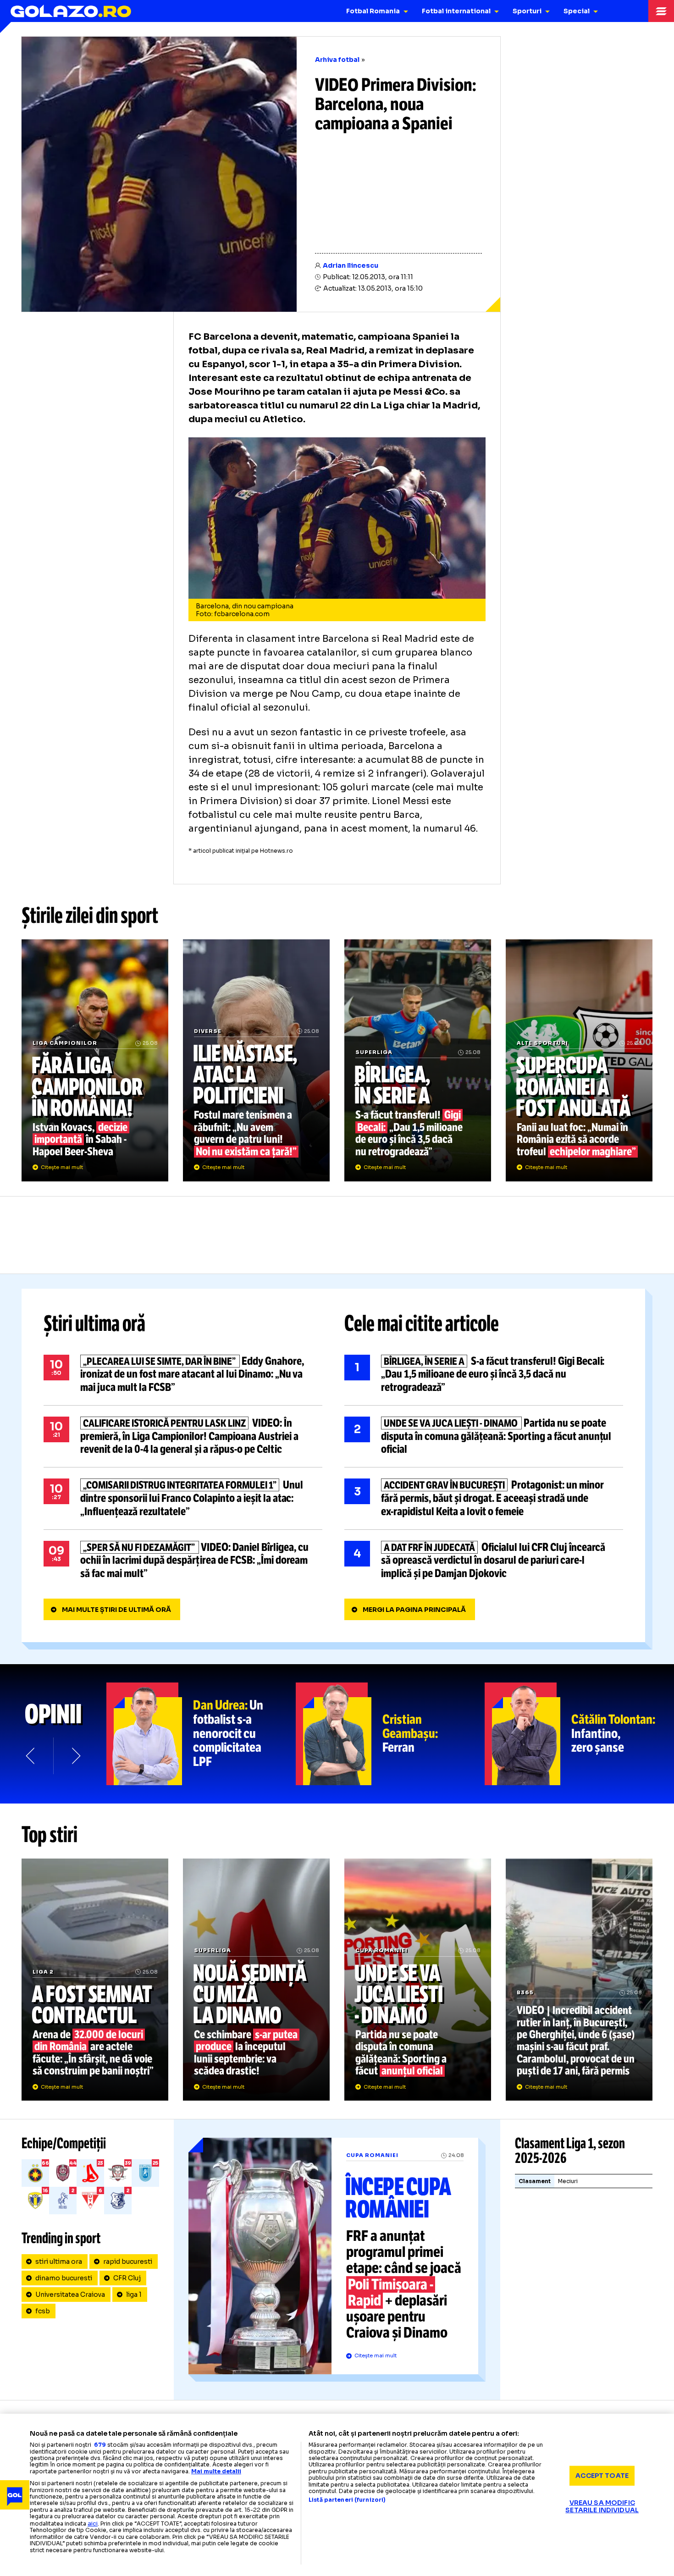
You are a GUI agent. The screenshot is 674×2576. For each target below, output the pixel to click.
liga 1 (134, 2295)
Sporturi (527, 11)
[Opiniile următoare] (75, 1756)
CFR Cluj (127, 2278)
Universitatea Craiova (70, 2295)
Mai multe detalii (216, 2471)
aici (93, 2524)
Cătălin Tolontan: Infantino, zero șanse (579, 1734)
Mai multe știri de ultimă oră (116, 1610)
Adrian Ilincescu (351, 265)
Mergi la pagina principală (414, 1610)
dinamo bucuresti (64, 2278)
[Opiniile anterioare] (31, 1756)
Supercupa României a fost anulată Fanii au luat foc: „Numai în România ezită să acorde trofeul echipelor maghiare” (579, 1060)
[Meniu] (661, 11)
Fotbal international (456, 11)
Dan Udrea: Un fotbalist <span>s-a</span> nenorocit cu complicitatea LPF (201, 1734)
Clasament (535, 2181)
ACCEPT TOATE (602, 2476)
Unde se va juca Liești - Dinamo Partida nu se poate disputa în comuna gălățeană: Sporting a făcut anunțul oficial (484, 1436)
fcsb (43, 2311)
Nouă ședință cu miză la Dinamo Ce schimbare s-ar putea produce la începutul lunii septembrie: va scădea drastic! (256, 1980)
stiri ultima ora (59, 2262)
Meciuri (568, 2181)
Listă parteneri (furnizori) (347, 2500)
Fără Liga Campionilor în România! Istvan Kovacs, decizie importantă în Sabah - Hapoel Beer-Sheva (95, 1060)
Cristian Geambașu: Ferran (390, 1734)
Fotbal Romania (373, 11)
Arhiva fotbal (337, 60)
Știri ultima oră (94, 1324)
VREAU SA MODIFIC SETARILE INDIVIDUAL (602, 2506)
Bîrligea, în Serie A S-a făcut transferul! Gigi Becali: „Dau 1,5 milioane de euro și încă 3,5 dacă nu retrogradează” (418, 1060)
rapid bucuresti (128, 2262)
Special (577, 11)
